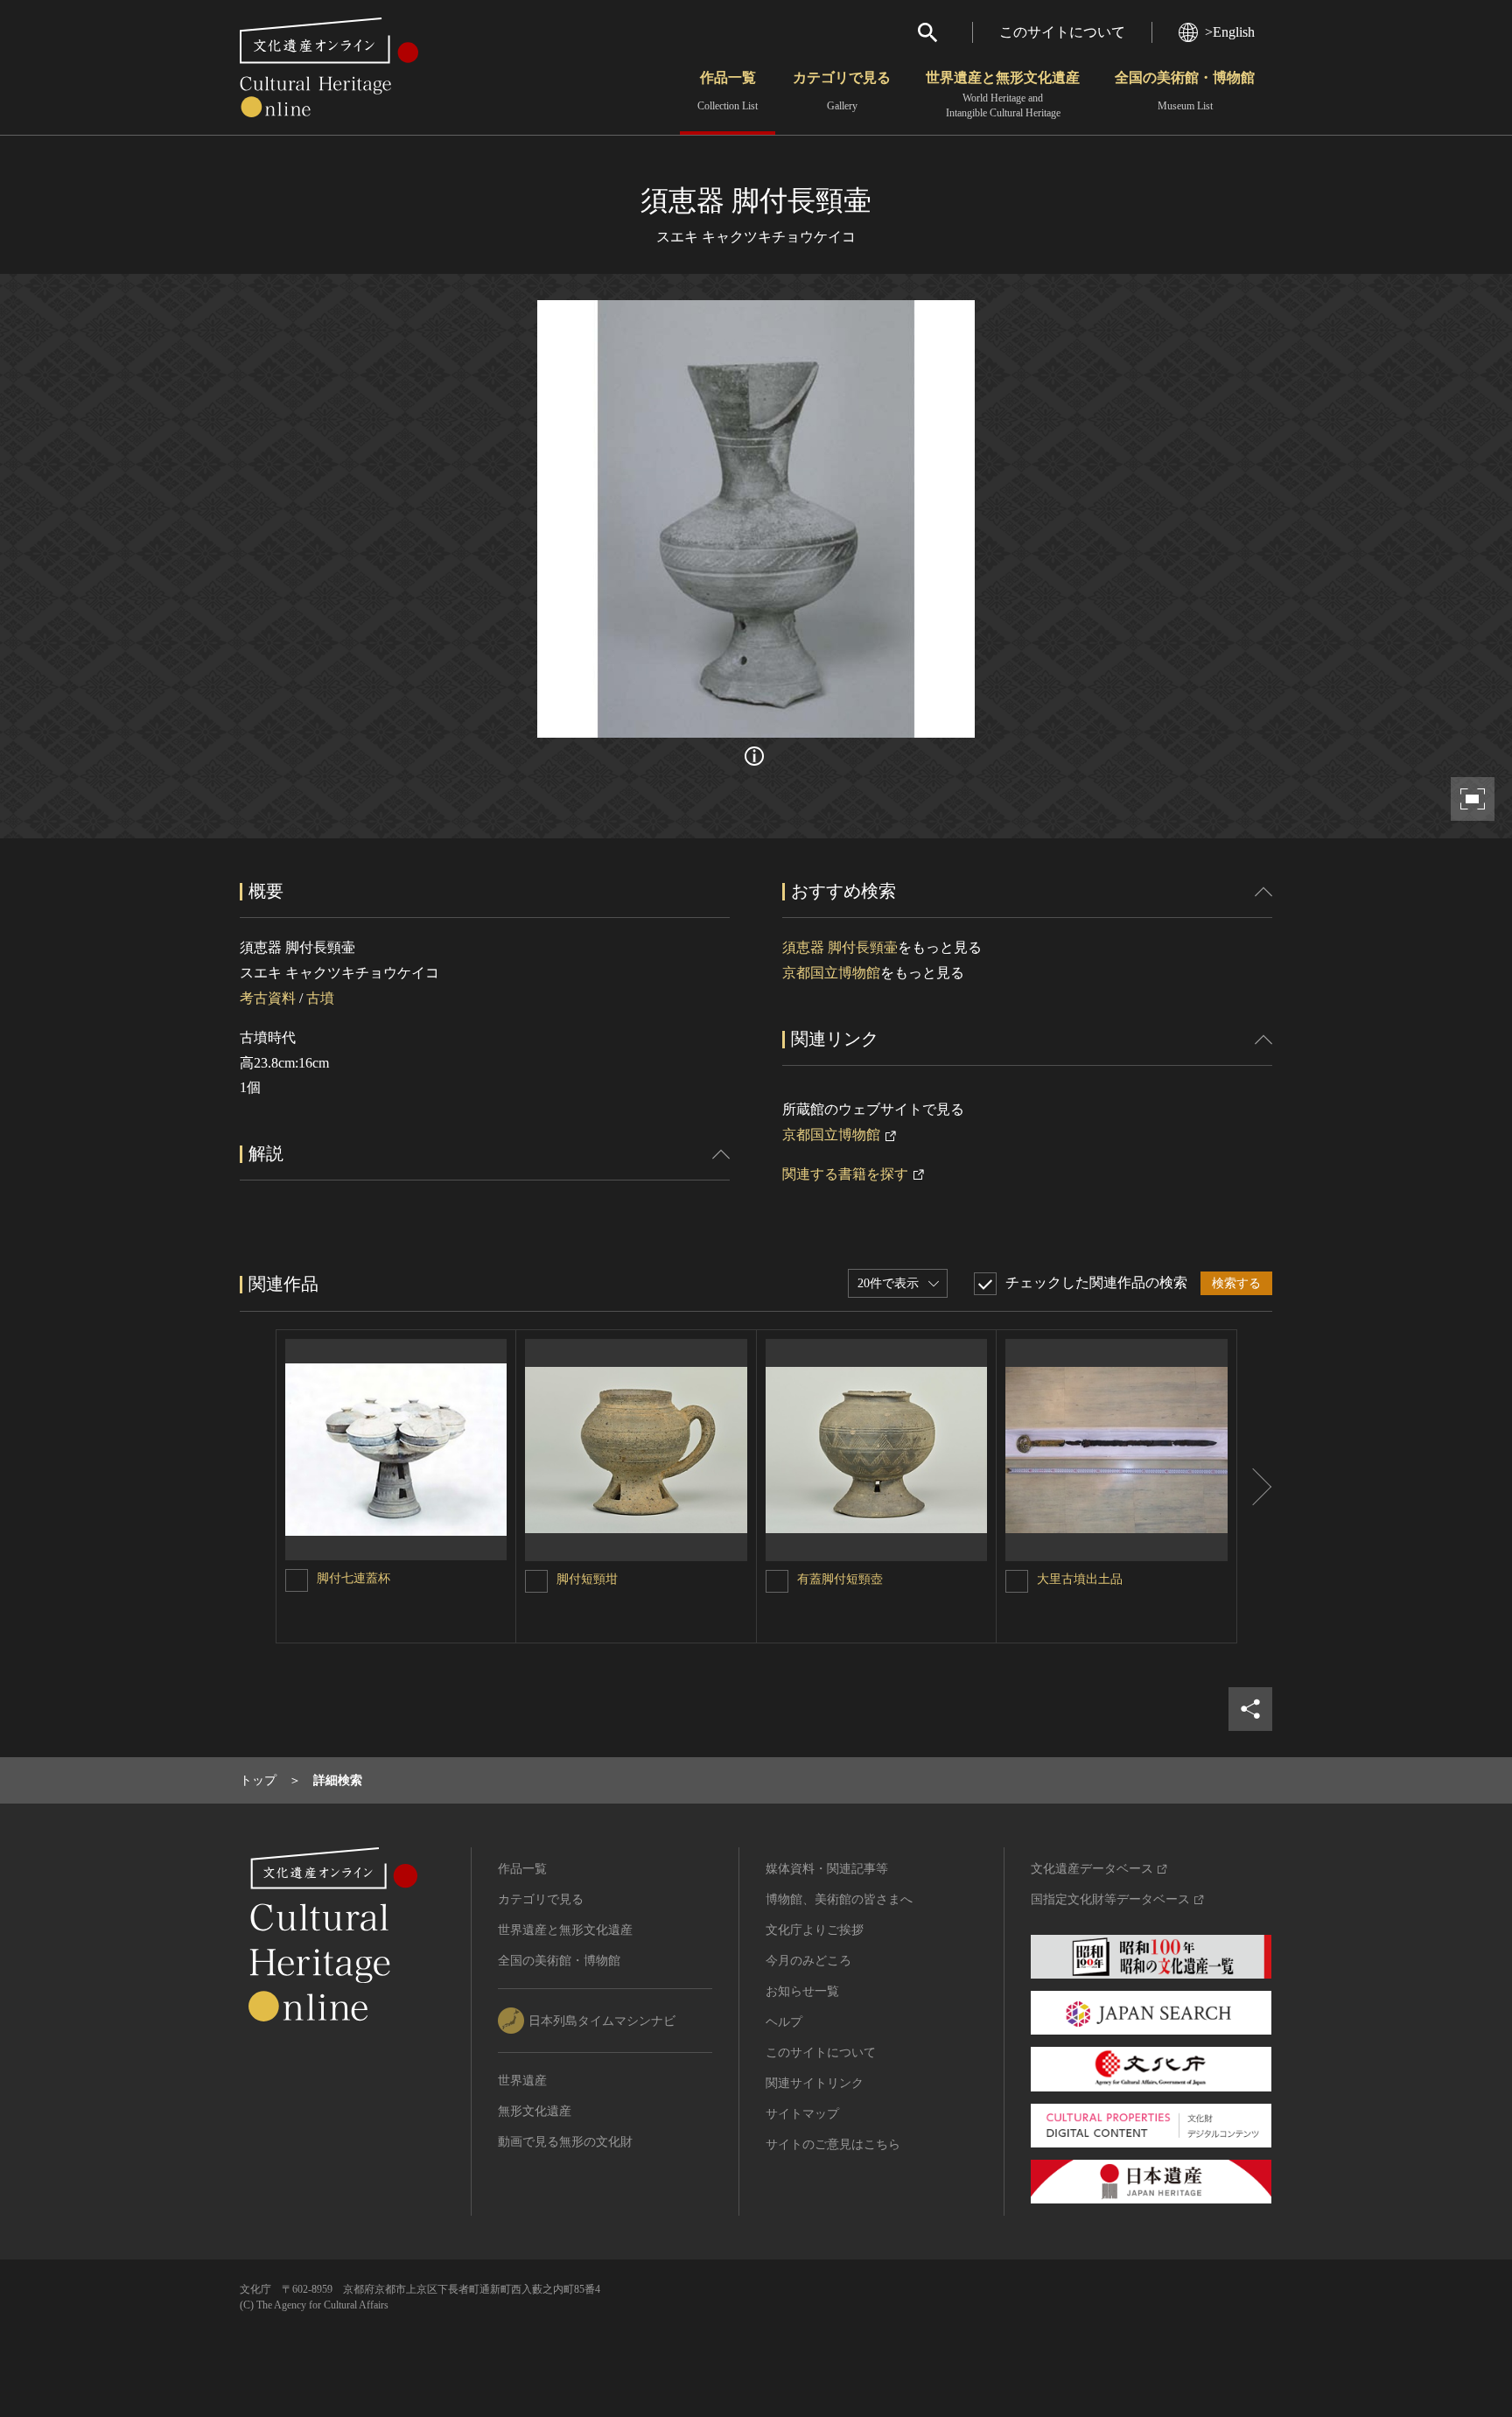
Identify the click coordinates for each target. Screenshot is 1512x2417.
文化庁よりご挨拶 (815, 1930)
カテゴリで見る (842, 91)
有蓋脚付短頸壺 (840, 1579)
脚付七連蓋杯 (353, 1578)
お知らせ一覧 (802, 1991)
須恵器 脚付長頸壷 (840, 947)
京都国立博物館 (831, 973)
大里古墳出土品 (1080, 1579)
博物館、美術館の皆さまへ (839, 1899)
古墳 (320, 998)
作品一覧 (728, 91)
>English (1230, 32)
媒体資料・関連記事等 (827, 1869)
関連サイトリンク (815, 2083)
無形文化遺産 (535, 2111)
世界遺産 (522, 2081)
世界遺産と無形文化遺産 (1003, 95)
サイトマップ (802, 2114)
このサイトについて (1062, 32)
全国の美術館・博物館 (1185, 91)
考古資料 (268, 998)
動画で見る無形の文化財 (565, 2142)
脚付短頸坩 (587, 1579)
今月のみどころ (808, 1961)
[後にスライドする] (1255, 1486)
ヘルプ (784, 2022)
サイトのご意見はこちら (833, 2144)
